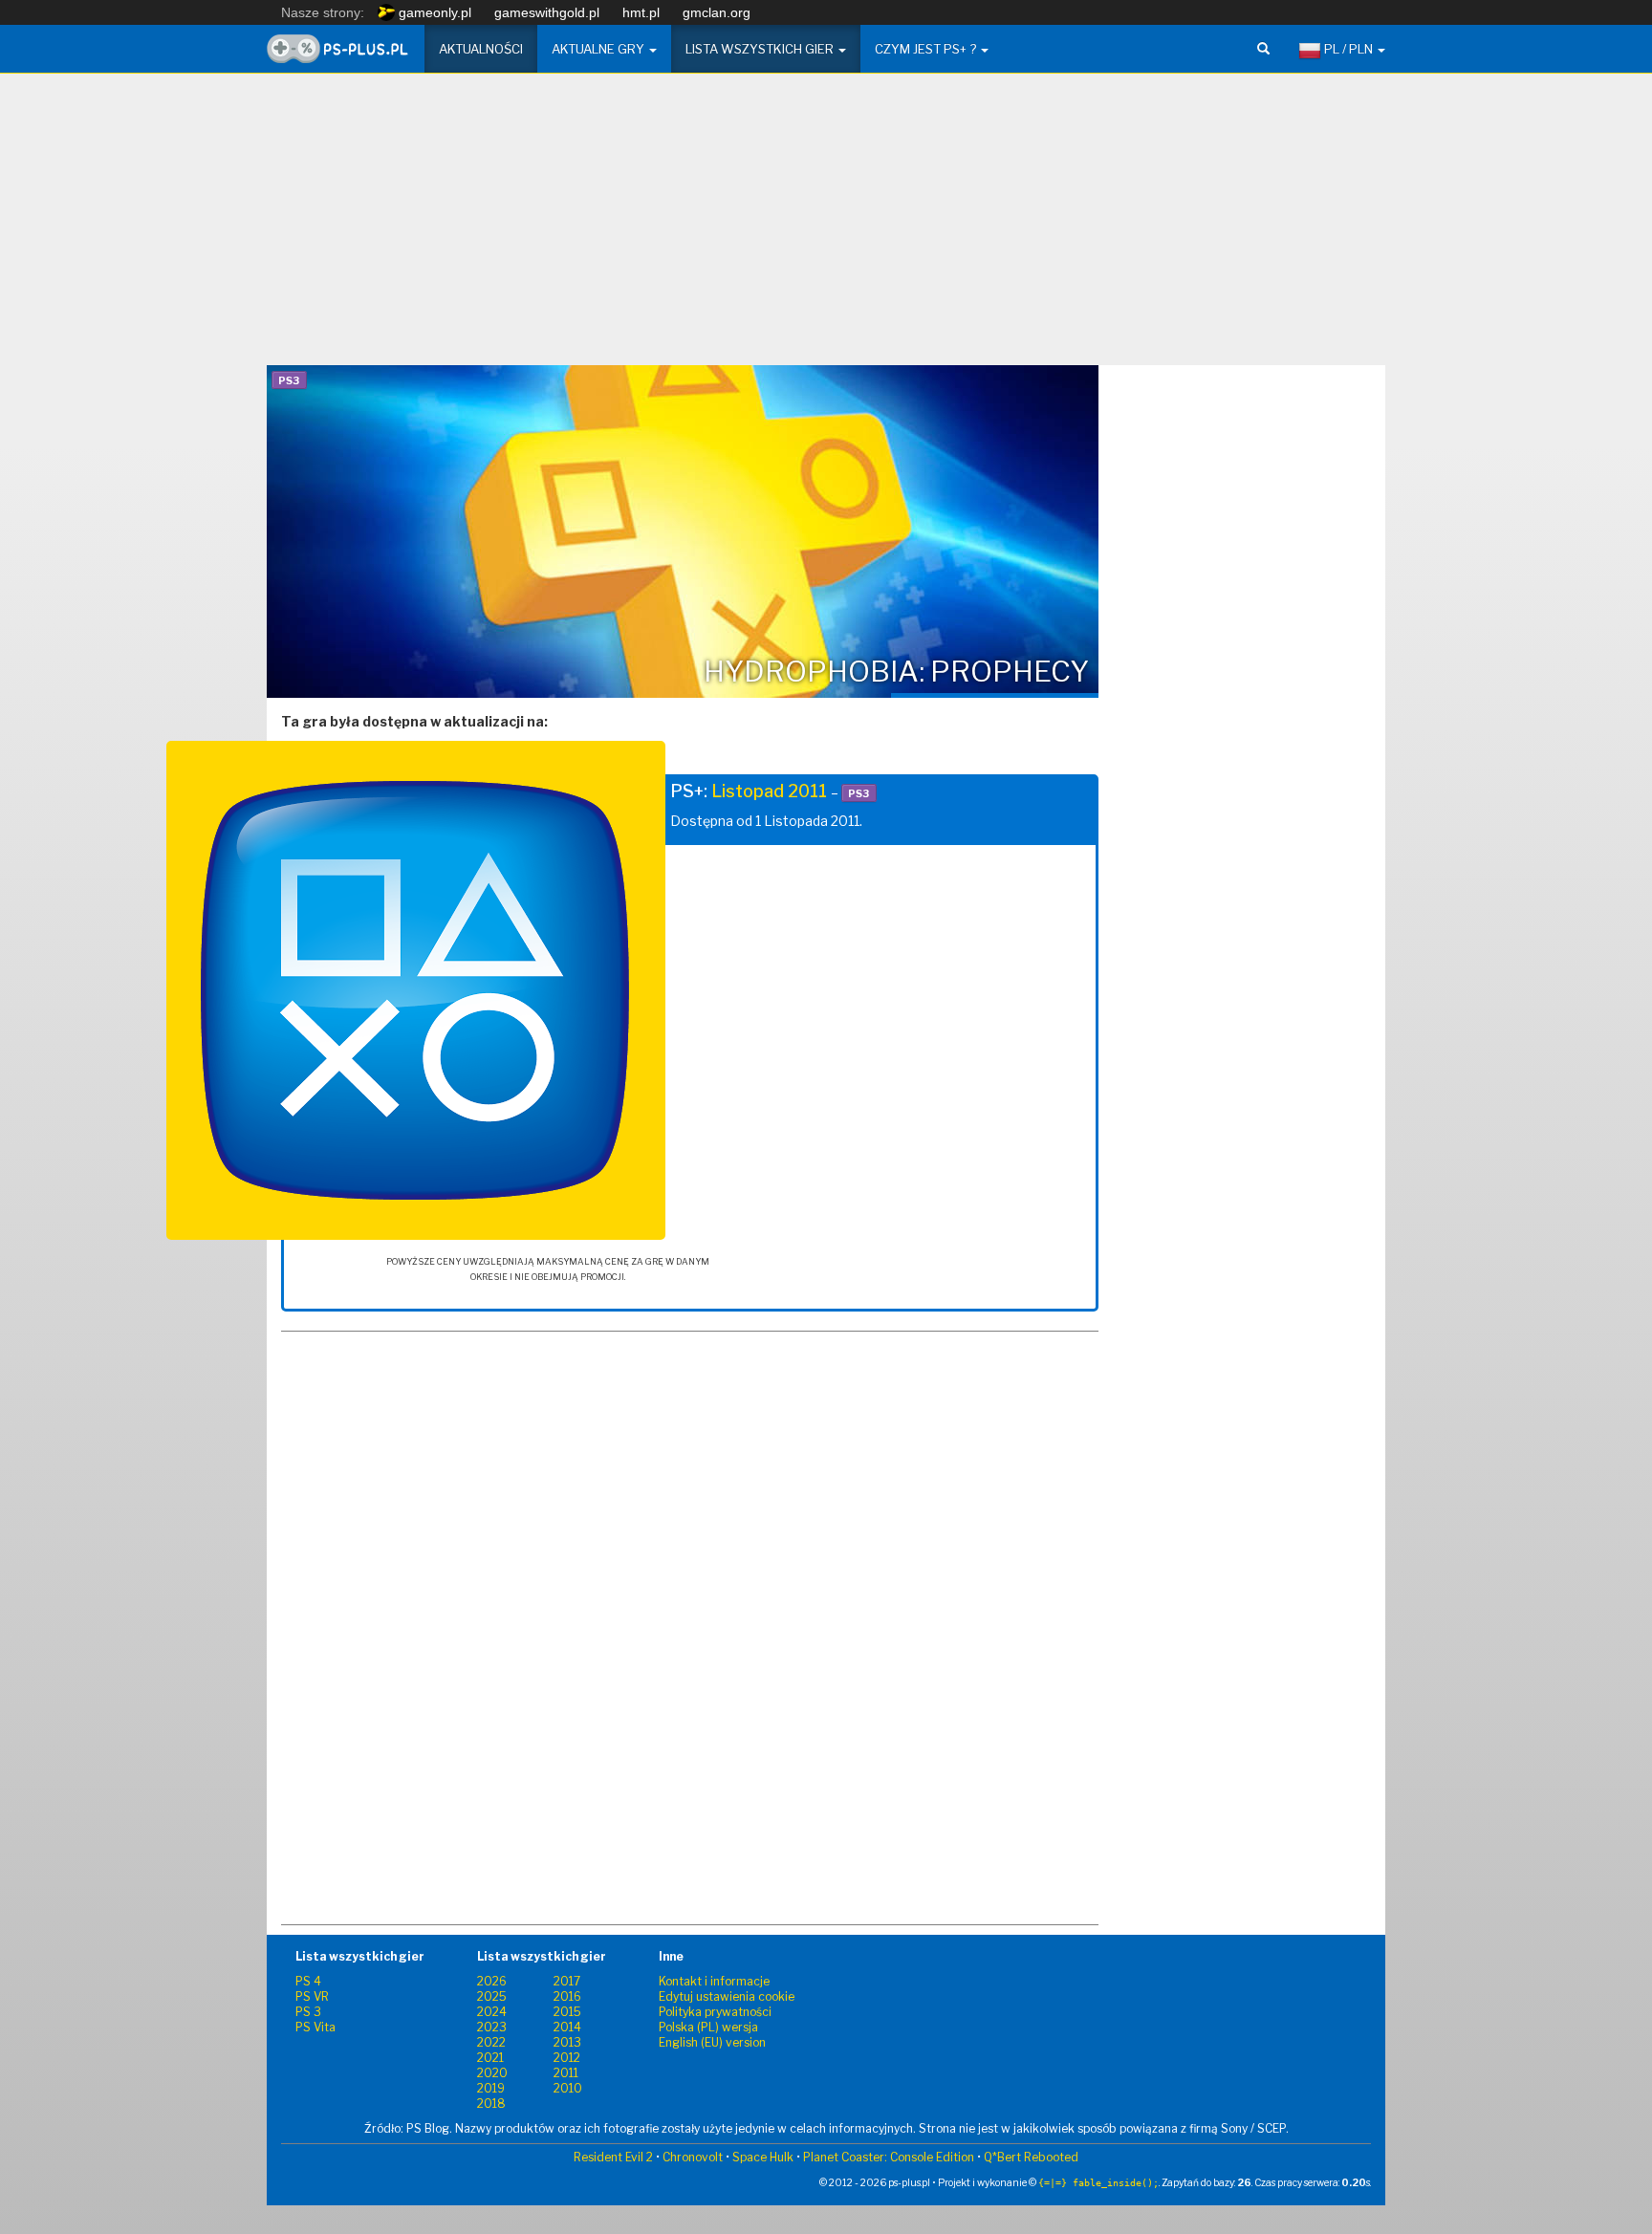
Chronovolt (693, 2157)
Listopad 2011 (769, 791)
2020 (492, 2073)
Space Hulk (763, 2157)
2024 (492, 2012)
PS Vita (315, 2027)
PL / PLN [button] (1348, 49)
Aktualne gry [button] (599, 49)
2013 (567, 2042)
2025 (492, 1996)
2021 (490, 2058)
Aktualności (481, 49)
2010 (568, 2088)
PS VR (312, 1996)
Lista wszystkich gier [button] (761, 49)
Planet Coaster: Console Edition (889, 2157)
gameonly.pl (433, 12)
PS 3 (308, 2012)
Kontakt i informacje (714, 1981)
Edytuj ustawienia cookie (727, 1996)
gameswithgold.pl (547, 12)
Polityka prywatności (715, 2012)
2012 (567, 2058)
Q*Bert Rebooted (1031, 2157)
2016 (567, 1996)
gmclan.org (717, 12)
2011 (566, 2073)
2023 (492, 2027)
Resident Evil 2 (613, 2157)
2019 (491, 2088)
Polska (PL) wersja (708, 2027)
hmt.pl (641, 12)
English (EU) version (712, 2042)
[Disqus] (690, 1671)
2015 (567, 2012)
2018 (491, 2104)
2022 (491, 2042)
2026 (492, 1981)
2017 (567, 1981)
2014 (567, 2027)
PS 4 (308, 1981)
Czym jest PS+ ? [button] (927, 49)
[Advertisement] (826, 227)
